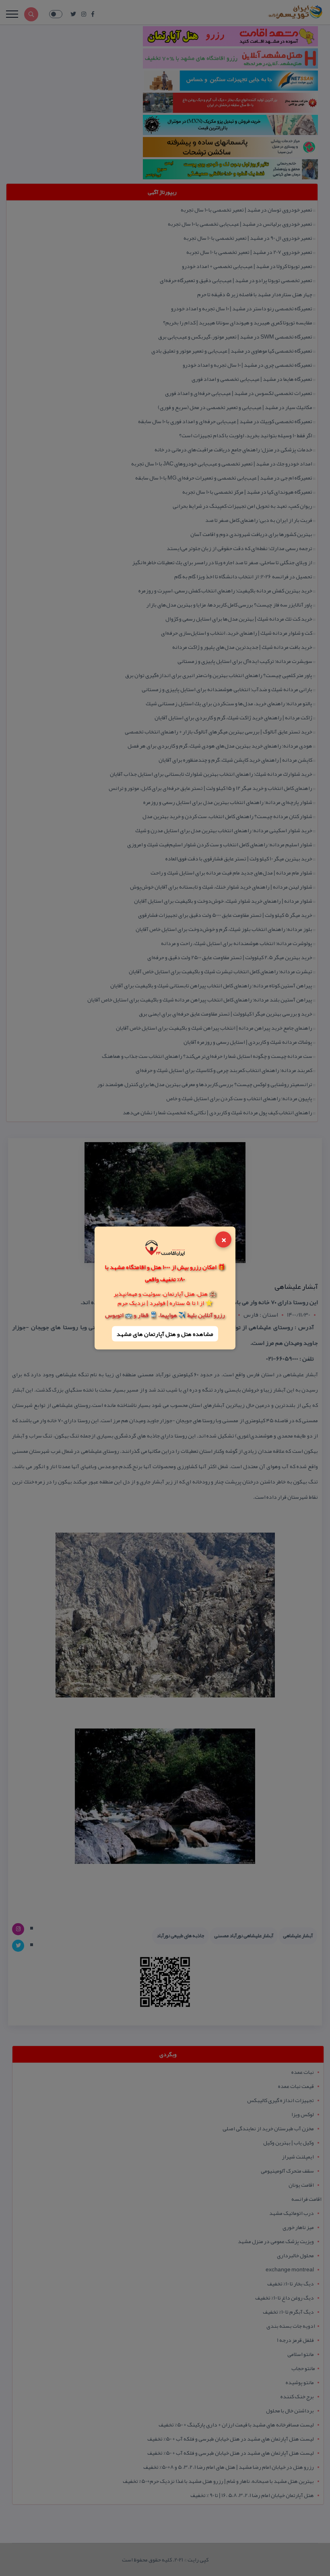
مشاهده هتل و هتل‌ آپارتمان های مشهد (165, 1334)
